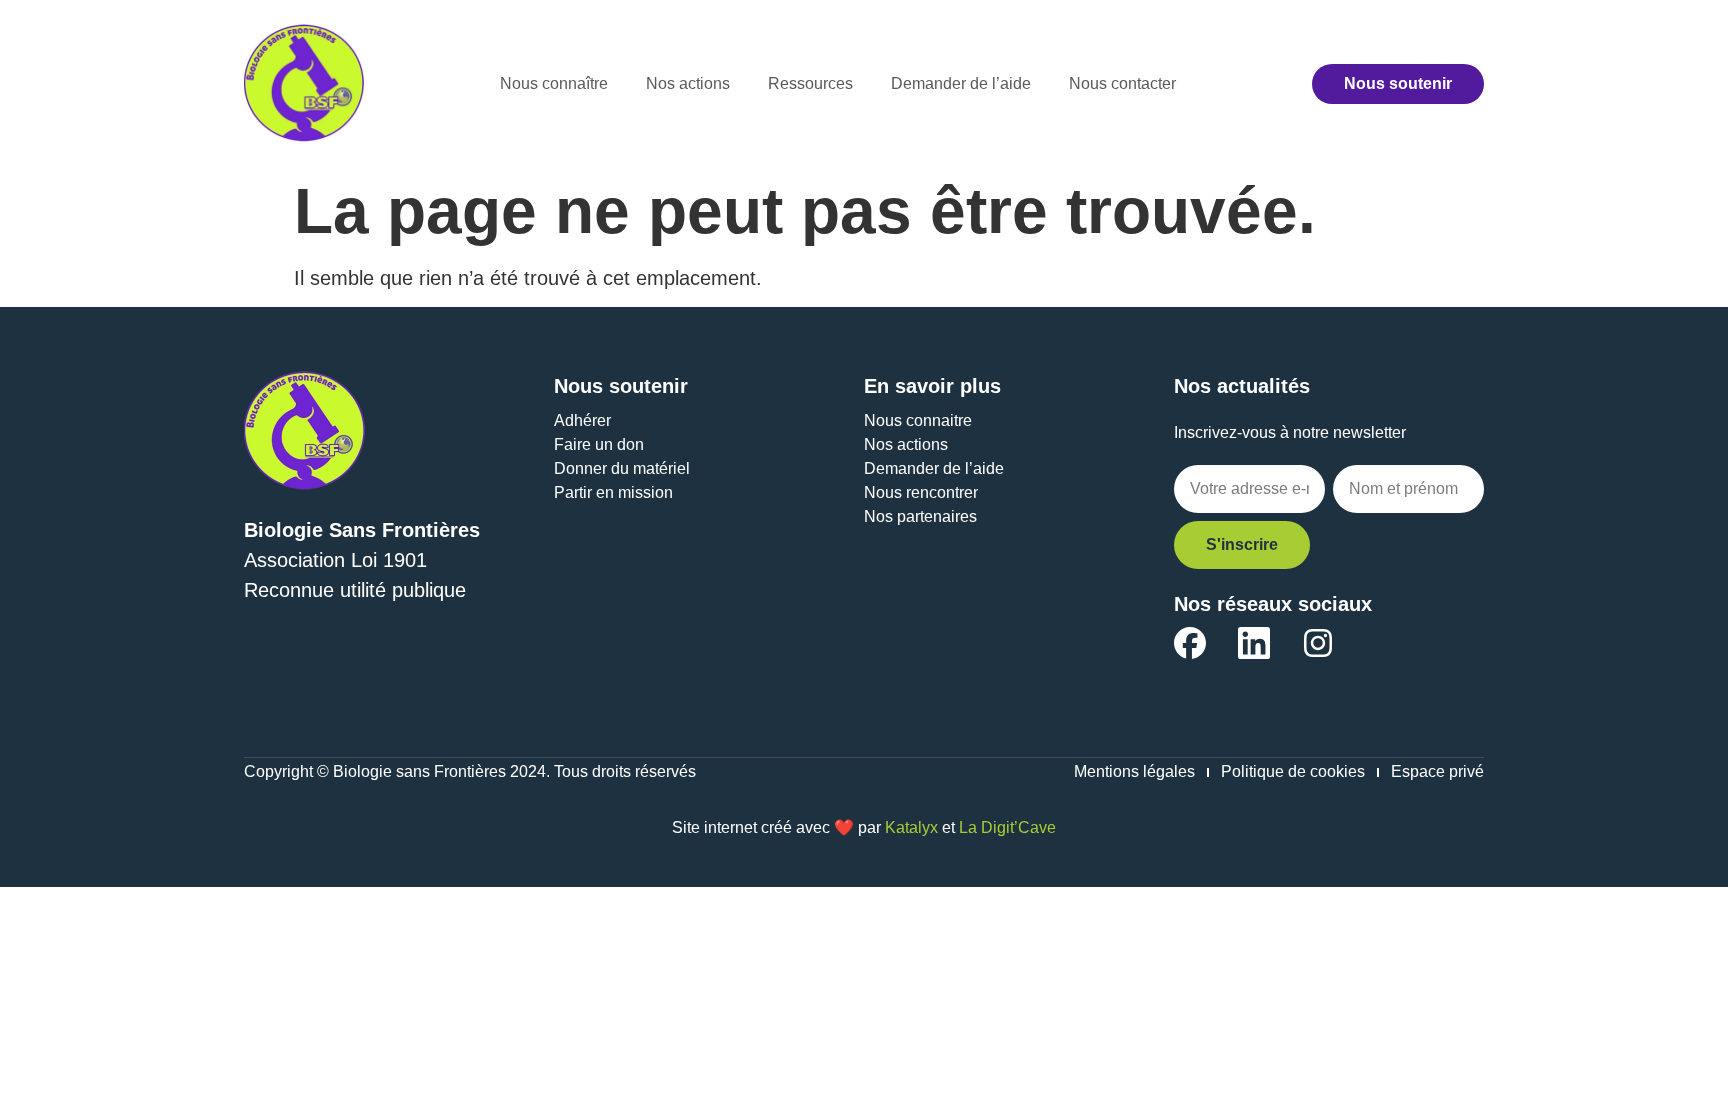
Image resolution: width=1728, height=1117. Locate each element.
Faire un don (599, 444)
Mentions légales (1134, 771)
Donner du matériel (622, 468)
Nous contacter (1122, 83)
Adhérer (582, 420)
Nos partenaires (920, 516)
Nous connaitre (918, 420)
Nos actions (688, 83)
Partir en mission (613, 492)
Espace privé (1437, 771)
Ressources (810, 83)
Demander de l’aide (961, 83)
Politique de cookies (1293, 771)
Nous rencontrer (921, 492)
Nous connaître (554, 83)
